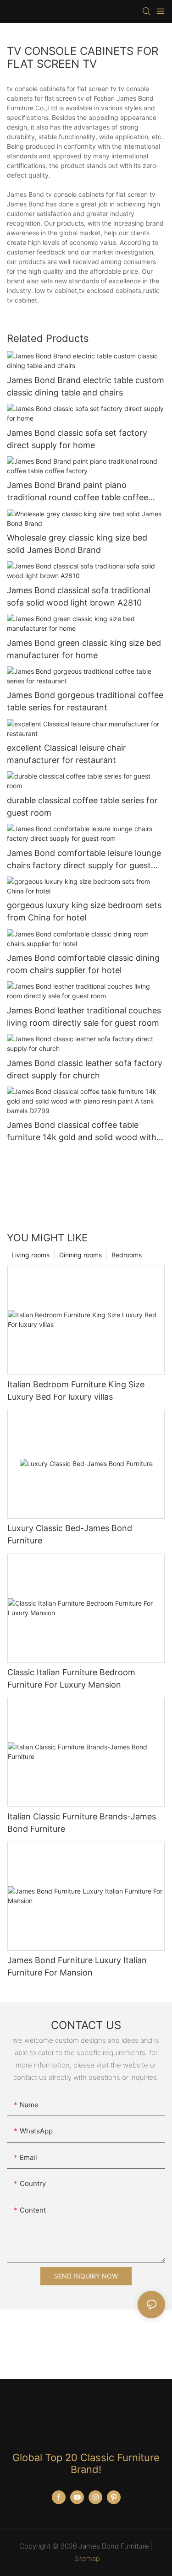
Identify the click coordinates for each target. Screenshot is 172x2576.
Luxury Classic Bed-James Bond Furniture (70, 1534)
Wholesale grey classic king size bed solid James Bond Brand (77, 544)
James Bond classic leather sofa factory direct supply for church (85, 1069)
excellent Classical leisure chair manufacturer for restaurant (67, 754)
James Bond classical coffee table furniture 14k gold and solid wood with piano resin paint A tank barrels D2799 (82, 1132)
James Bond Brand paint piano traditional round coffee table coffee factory (78, 492)
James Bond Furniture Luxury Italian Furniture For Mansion (77, 1966)
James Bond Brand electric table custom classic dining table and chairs (86, 386)
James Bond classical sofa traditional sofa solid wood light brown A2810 (79, 596)
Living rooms (31, 1255)
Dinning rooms (80, 1255)
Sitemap (87, 2558)
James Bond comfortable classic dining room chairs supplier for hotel (83, 964)
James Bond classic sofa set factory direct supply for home (77, 439)
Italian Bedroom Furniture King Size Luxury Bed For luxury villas (76, 1391)
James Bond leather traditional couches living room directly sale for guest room (84, 1017)
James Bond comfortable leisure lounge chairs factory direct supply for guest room (84, 860)
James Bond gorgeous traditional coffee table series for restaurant (85, 701)
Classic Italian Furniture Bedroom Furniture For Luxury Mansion (71, 1678)
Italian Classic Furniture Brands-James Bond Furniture (82, 1823)
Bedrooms (127, 1255)
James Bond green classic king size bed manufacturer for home (84, 649)
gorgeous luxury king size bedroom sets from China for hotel (84, 911)
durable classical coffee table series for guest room (82, 806)
